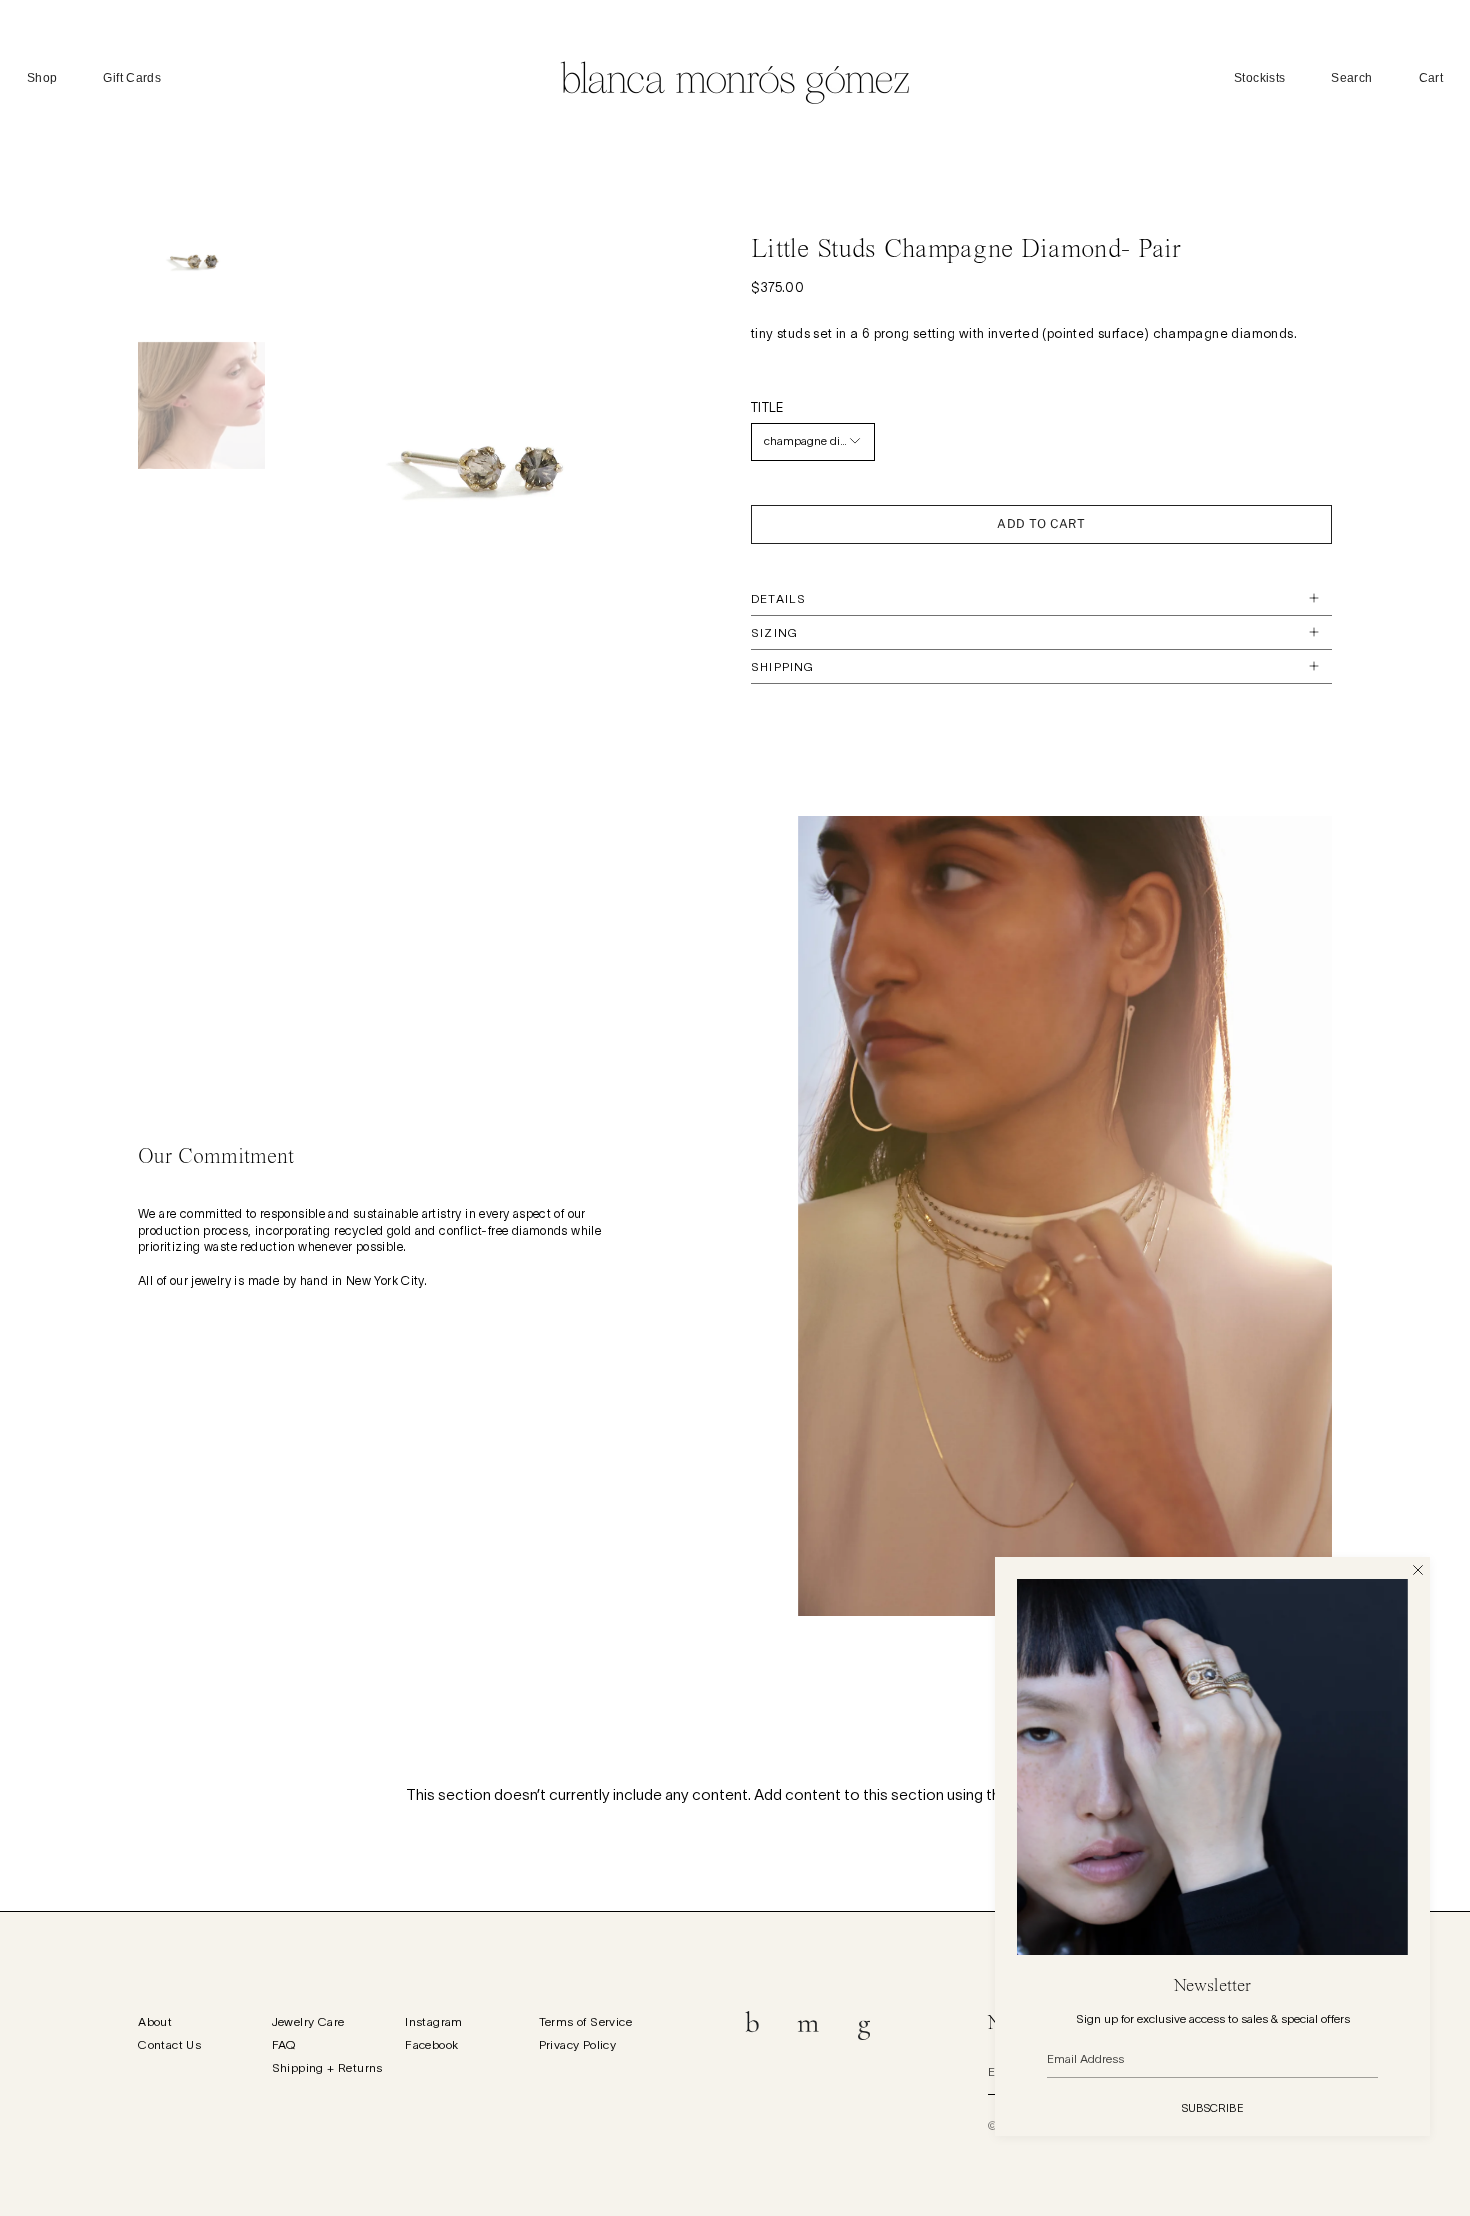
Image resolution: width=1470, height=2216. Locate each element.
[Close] (1418, 1569)
